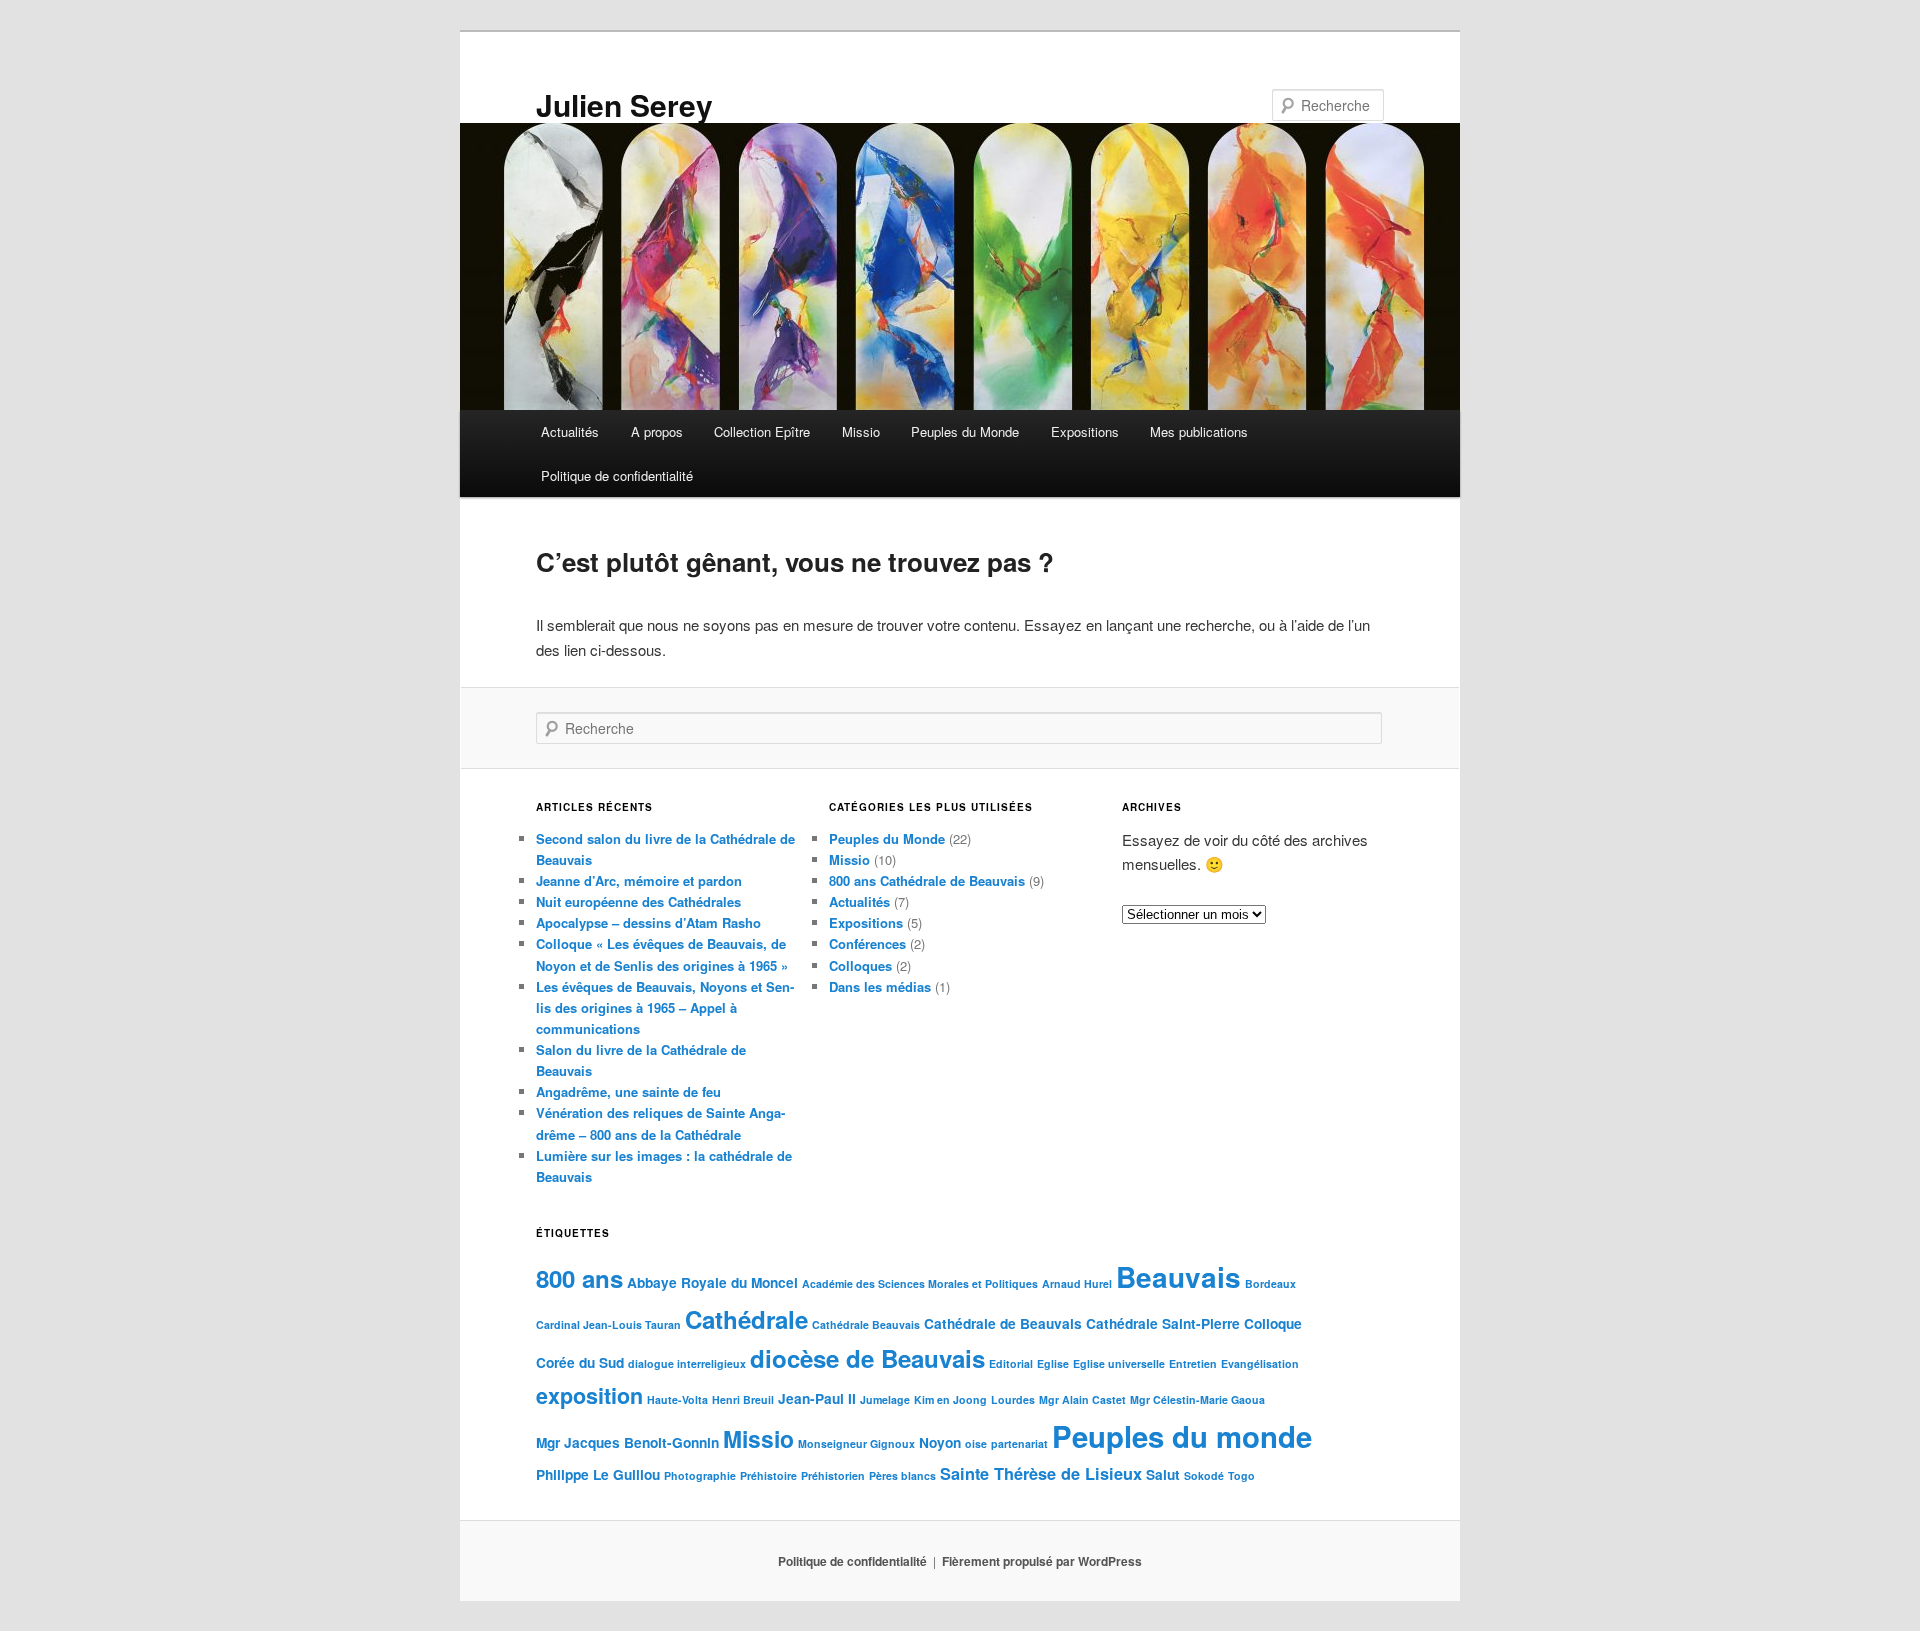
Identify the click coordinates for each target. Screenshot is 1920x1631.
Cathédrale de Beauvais (1003, 1323)
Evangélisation (1260, 1363)
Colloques (860, 965)
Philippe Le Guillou (598, 1474)
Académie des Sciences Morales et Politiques (920, 1283)
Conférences (867, 943)
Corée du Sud (580, 1362)
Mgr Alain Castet (1082, 1399)
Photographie (700, 1475)
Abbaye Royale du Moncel (712, 1282)
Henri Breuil (743, 1399)
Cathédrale (746, 1319)
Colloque (1273, 1323)
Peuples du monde (1182, 1436)
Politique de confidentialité (617, 475)
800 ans (579, 1278)
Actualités (570, 431)
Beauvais (1178, 1276)
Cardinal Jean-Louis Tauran (608, 1324)
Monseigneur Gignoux (856, 1443)
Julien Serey (624, 104)
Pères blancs (902, 1475)
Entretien (1193, 1363)
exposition (589, 1395)
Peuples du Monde (965, 431)
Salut (1163, 1474)
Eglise (1053, 1363)
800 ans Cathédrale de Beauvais (927, 880)
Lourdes (1013, 1399)
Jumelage (885, 1399)
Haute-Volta (677, 1399)
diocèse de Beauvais (867, 1358)
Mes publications (1199, 431)
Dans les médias (880, 986)
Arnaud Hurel (1077, 1283)
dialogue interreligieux (687, 1363)
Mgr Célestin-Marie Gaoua (1197, 1399)
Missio (861, 431)
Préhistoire (768, 1475)
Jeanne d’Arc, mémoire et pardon (639, 880)
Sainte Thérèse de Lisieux (1041, 1473)
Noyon (940, 1442)
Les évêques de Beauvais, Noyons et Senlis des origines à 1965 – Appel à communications (665, 1007)
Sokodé (1204, 1475)
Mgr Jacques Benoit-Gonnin (627, 1442)
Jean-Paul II (817, 1398)
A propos (657, 431)
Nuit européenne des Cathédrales (638, 901)
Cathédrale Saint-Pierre (1163, 1323)
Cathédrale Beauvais (866, 1324)
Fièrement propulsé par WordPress (1042, 1561)
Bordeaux (1270, 1283)
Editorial (1011, 1363)
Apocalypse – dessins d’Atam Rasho (648, 922)
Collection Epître (762, 431)
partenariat (1019, 1443)
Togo (1241, 1475)
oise (976, 1443)
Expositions (1085, 431)
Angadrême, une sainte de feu (628, 1091)
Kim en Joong (950, 1399)
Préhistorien (833, 1475)
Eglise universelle (1119, 1363)
